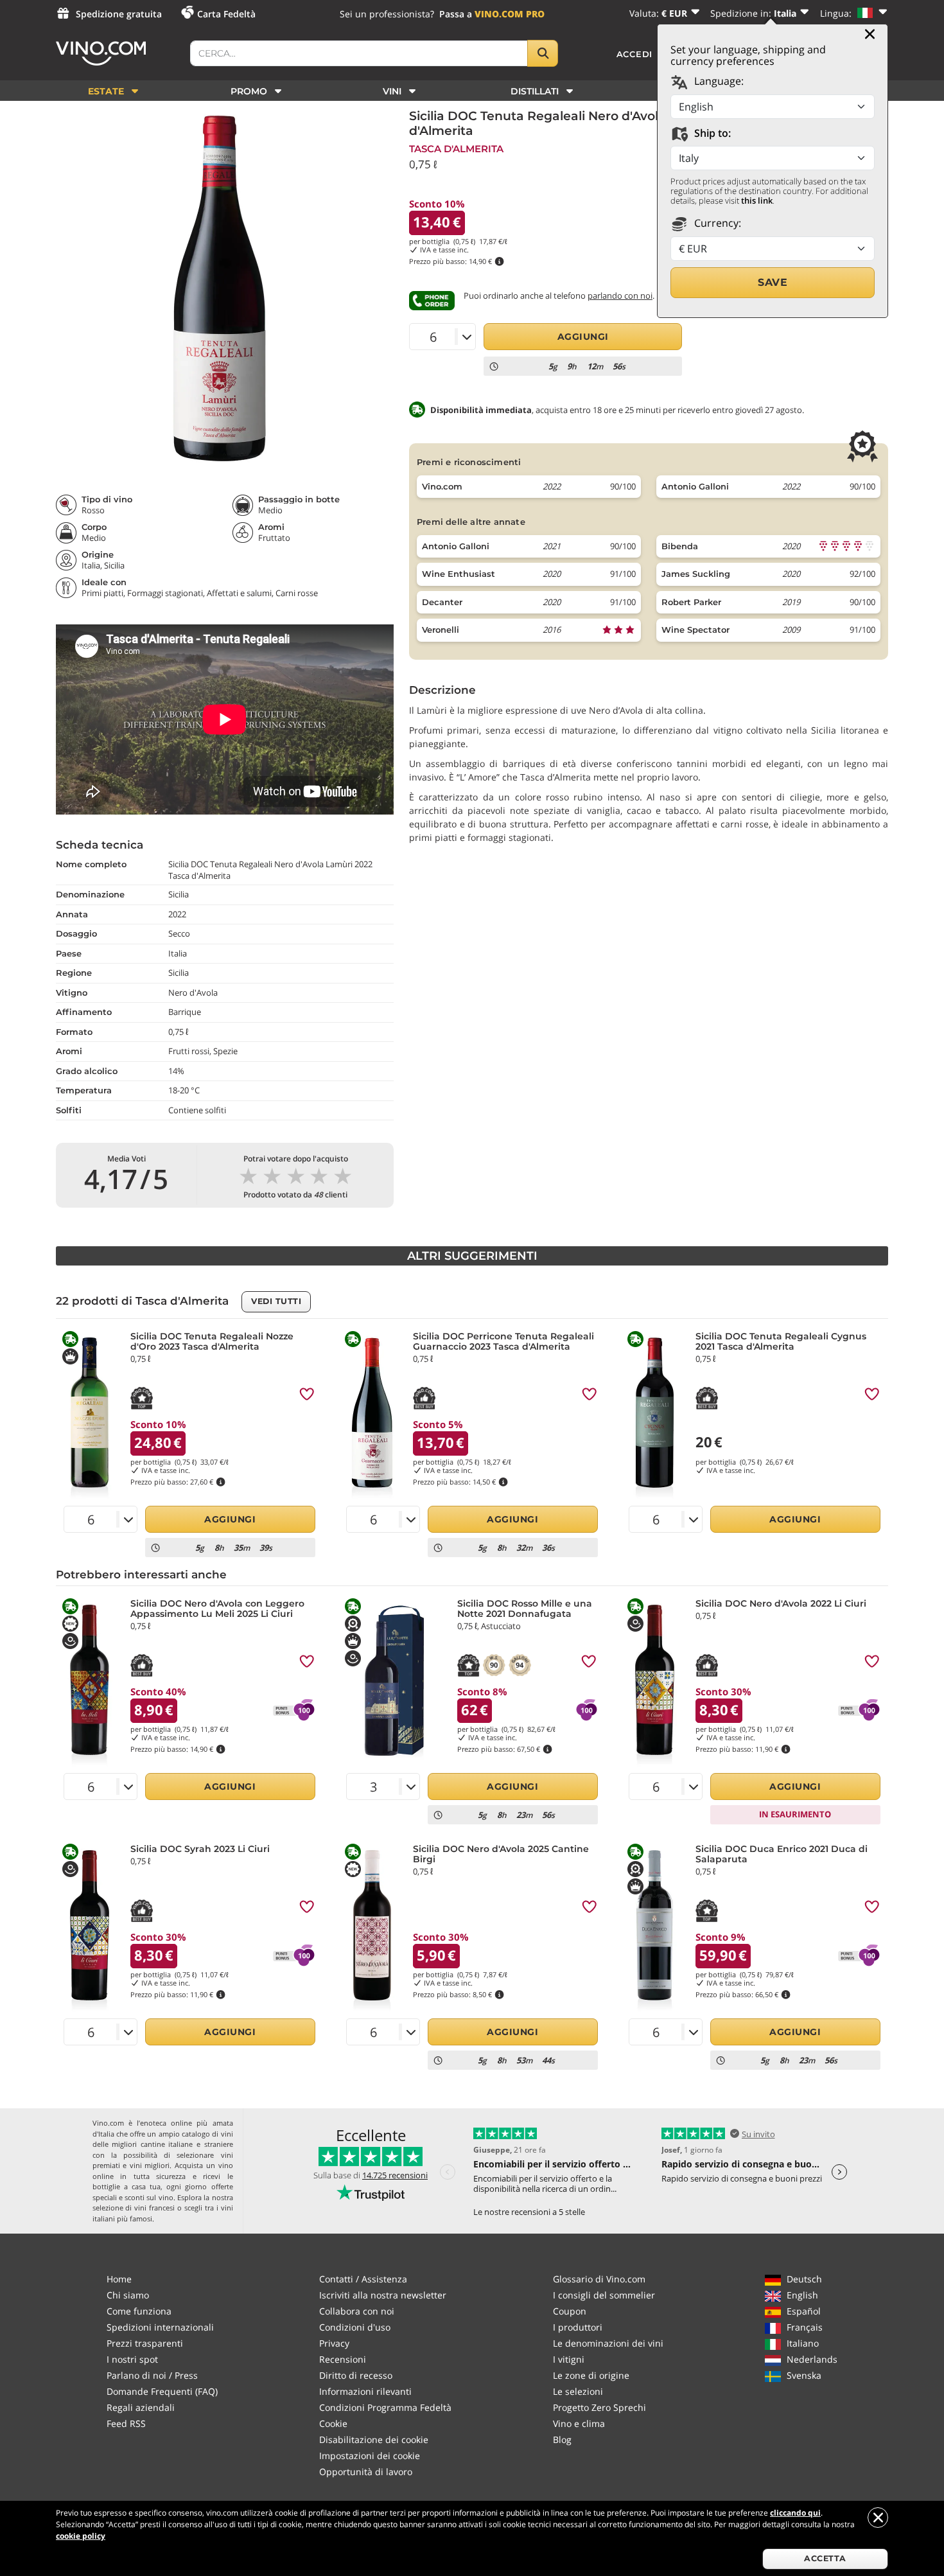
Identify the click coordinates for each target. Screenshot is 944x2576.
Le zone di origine (591, 2375)
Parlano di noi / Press (152, 2375)
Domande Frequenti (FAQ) (162, 2391)
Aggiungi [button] (583, 337)
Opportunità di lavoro (366, 2472)
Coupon (570, 2311)
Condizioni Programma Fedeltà (385, 2407)
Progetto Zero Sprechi (599, 2407)
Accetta (825, 2558)
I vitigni (569, 2359)
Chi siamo (128, 2295)
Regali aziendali (141, 2407)
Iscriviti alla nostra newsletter (383, 2295)
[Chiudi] (870, 34)
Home (119, 2279)
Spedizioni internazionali (160, 2327)
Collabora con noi (357, 2311)
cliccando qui (795, 2513)
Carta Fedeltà (226, 14)
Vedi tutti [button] (276, 1301)
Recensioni (343, 2359)
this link (757, 200)
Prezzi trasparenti (145, 2343)
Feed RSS (126, 2423)
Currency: (716, 223)
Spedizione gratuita (119, 14)
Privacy (334, 2343)
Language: (718, 81)
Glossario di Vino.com (599, 2279)
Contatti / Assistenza (363, 2279)
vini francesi (154, 2208)
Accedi (635, 54)
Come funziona (139, 2311)
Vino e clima (579, 2423)
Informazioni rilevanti (365, 2391)
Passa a (492, 14)
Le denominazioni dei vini (608, 2343)
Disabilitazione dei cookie (374, 2439)
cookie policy (81, 2536)
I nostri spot (132, 2359)
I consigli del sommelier (604, 2295)
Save (773, 282)
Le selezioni (578, 2391)
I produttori (578, 2327)
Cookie (333, 2423)
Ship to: (711, 133)
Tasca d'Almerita (456, 149)
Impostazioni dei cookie (370, 2456)
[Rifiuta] (878, 2518)
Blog (562, 2439)
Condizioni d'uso (355, 2327)
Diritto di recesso (356, 2375)
